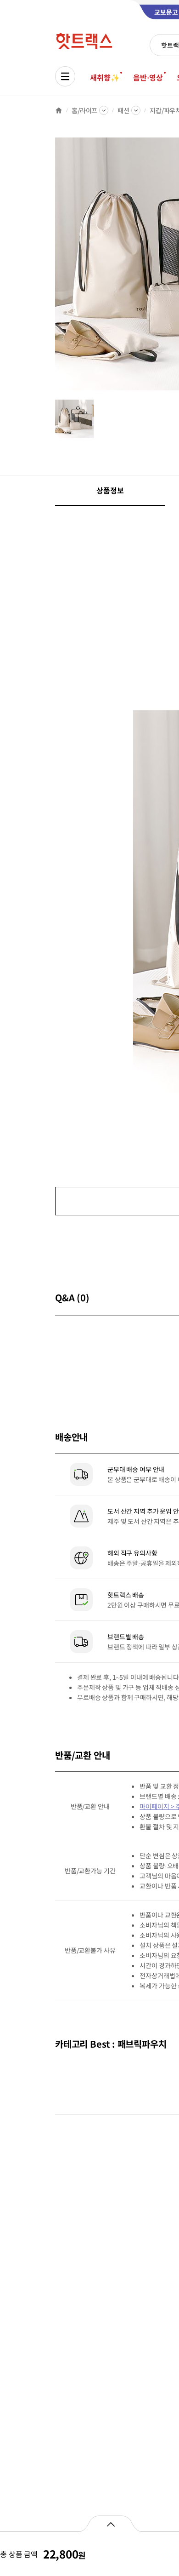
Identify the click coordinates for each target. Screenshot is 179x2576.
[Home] (59, 110)
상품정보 (110, 490)
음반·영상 (148, 77)
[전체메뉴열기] (65, 76)
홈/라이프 (84, 110)
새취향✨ (105, 77)
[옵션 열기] (110, 2524)
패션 (123, 110)
